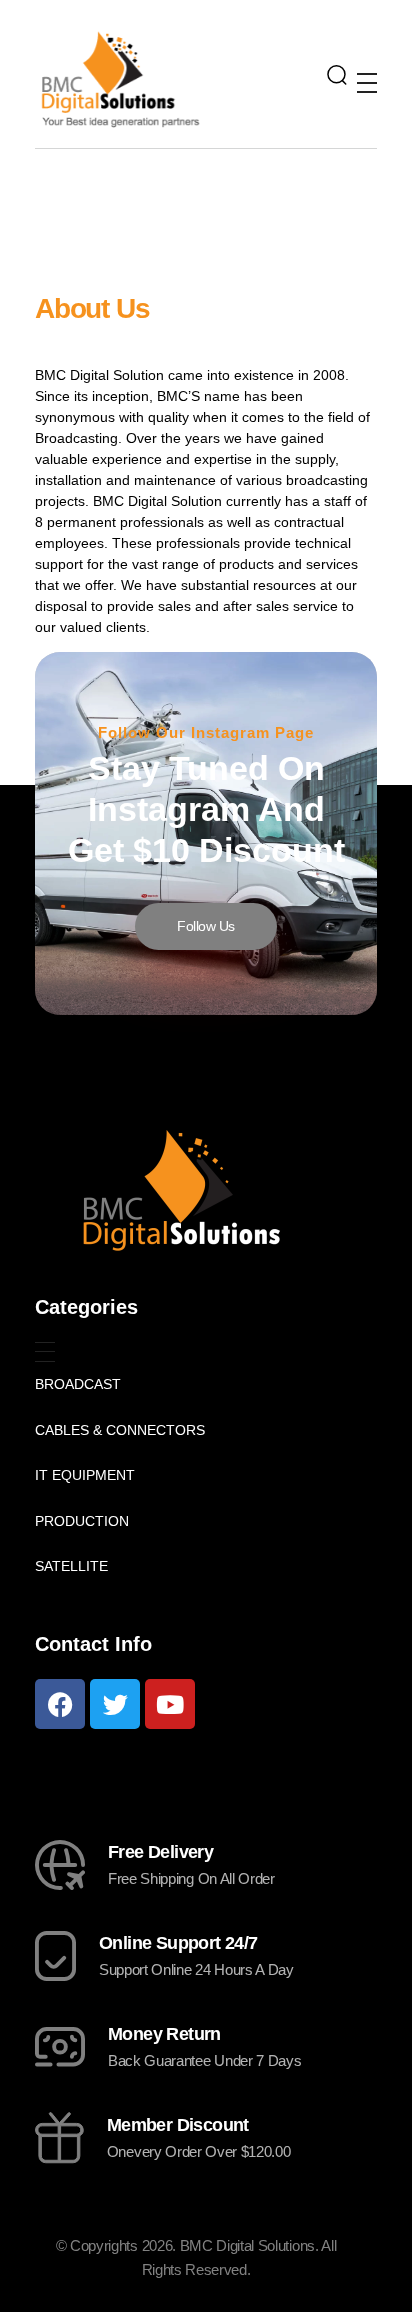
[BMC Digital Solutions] (120, 78)
